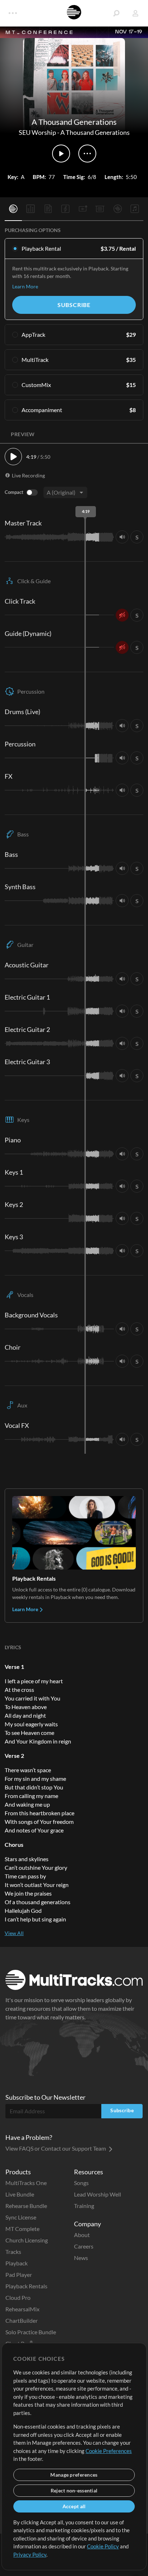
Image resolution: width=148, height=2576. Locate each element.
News (81, 2258)
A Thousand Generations (95, 132)
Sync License (21, 2217)
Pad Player (19, 2275)
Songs (81, 2183)
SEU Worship (37, 132)
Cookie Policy (103, 2546)
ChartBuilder (22, 2320)
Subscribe (74, 305)
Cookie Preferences (109, 2451)
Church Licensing (27, 2240)
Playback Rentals (26, 2286)
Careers (84, 2246)
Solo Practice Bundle (31, 2332)
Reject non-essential (74, 2490)
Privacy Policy (30, 2554)
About (82, 2235)
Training (84, 2206)
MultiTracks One (26, 2183)
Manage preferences (74, 2475)
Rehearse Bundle (26, 2206)
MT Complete (22, 2229)
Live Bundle (20, 2194)
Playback (17, 2263)
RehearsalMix (22, 2309)
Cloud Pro (18, 2297)
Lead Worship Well (98, 2194)
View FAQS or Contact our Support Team (56, 2148)
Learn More (25, 286)
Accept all (74, 2506)
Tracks (13, 2252)
